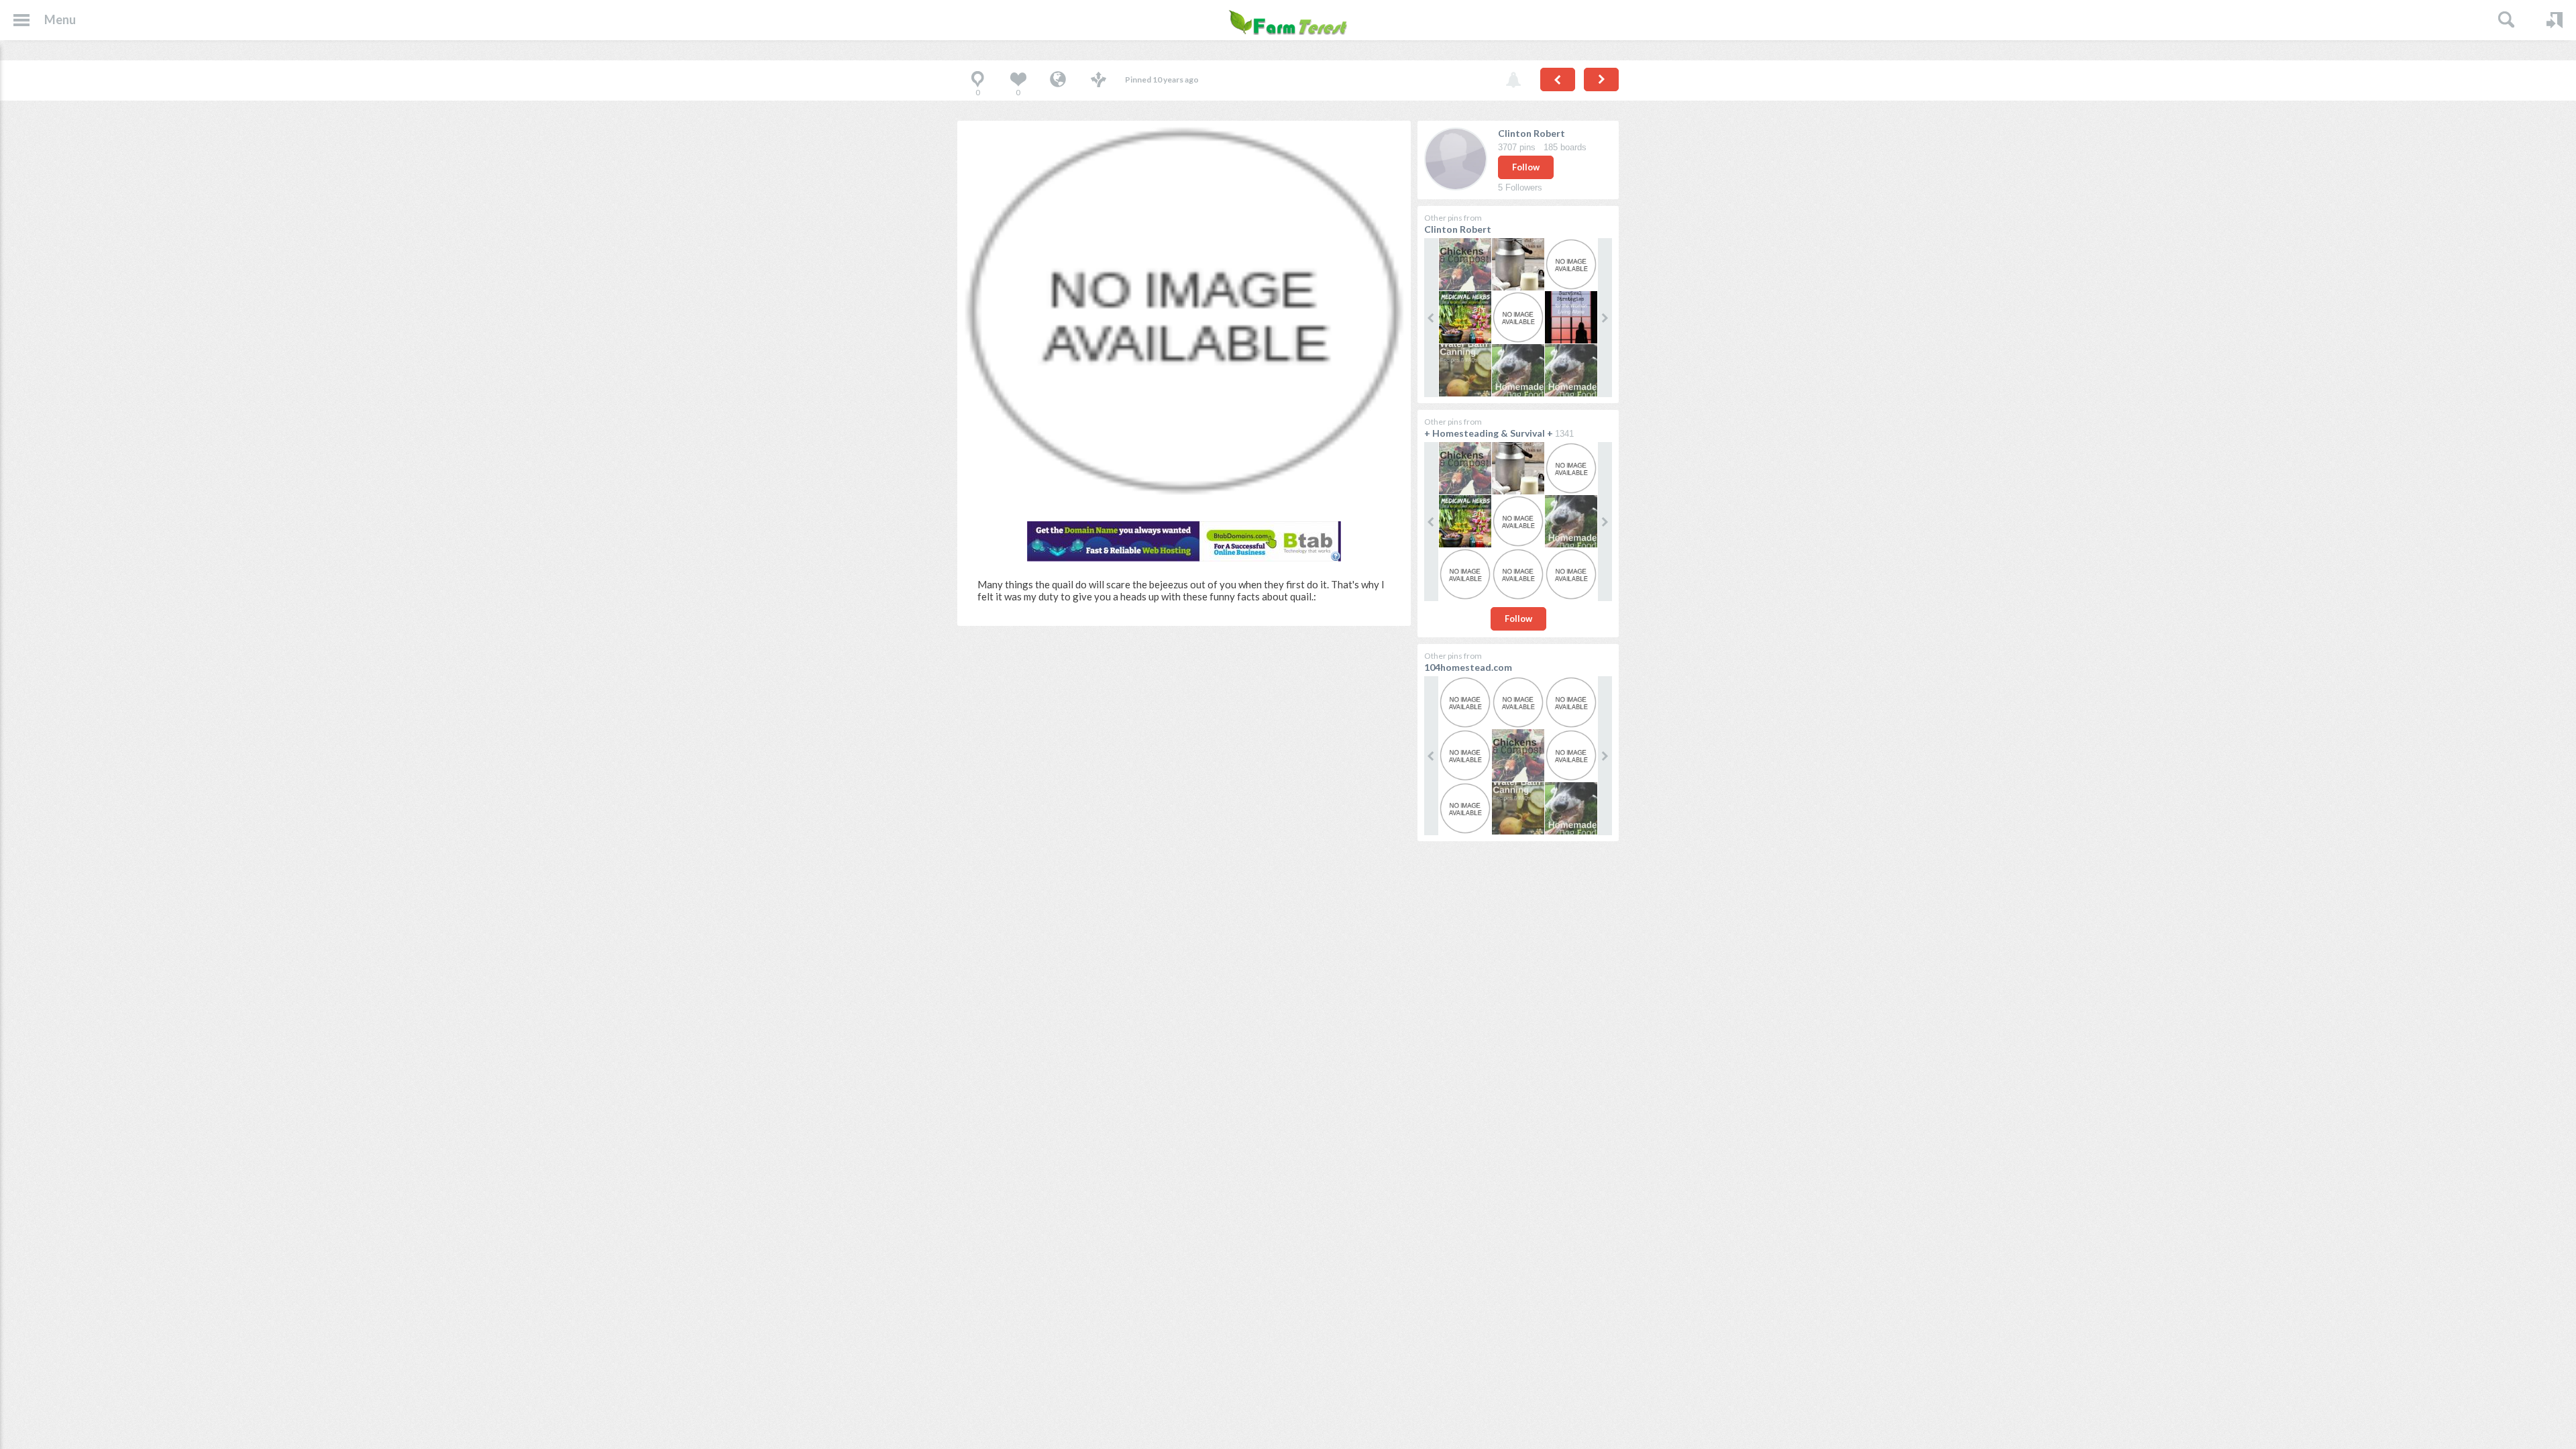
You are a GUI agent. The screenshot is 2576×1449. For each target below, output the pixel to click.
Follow (1526, 167)
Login (2555, 20)
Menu (60, 19)
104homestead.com (1468, 667)
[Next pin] (1601, 79)
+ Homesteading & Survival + (1489, 433)
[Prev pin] (1558, 79)
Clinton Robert (1532, 133)
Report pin (1513, 80)
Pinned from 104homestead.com (1058, 80)
